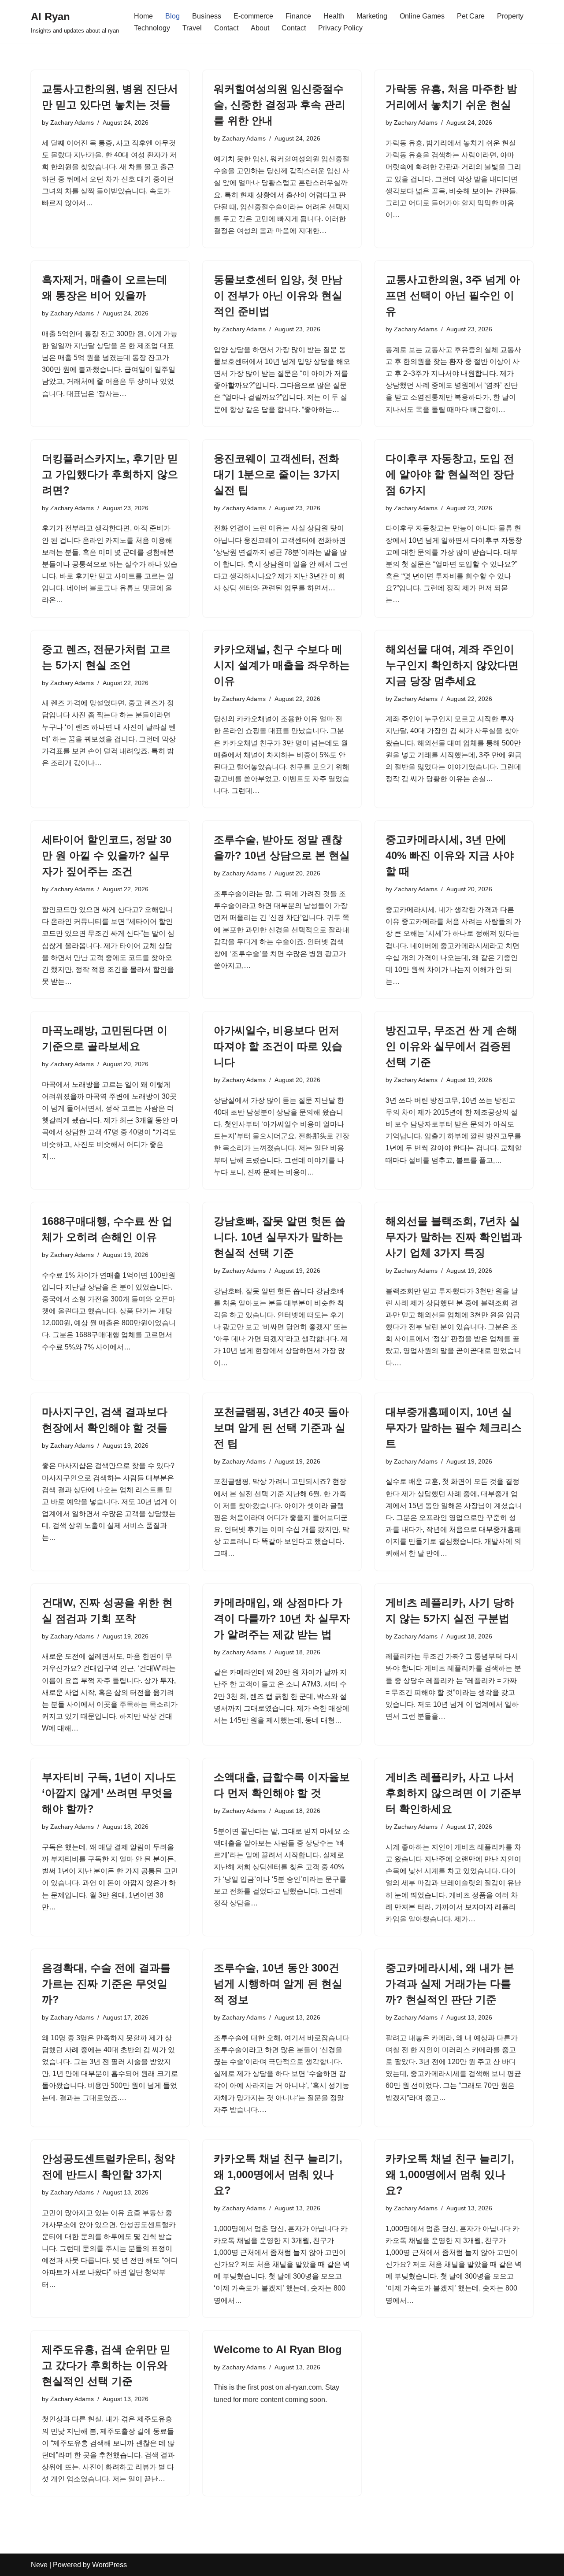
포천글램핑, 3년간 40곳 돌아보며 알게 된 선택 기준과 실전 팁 (281, 1428)
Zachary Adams (72, 122)
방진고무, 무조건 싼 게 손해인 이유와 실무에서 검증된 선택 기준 (451, 1046)
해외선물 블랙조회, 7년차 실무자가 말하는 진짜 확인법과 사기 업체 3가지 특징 (454, 1237)
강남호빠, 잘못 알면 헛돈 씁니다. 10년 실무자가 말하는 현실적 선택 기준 (280, 1237)
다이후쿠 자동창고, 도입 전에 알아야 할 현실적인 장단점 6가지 (450, 474)
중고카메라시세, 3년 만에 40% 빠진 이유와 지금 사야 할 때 (450, 855)
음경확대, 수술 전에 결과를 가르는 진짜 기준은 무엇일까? (106, 1984)
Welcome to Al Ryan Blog (278, 2349)
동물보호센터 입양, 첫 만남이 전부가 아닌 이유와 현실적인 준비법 (278, 295)
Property (510, 16)
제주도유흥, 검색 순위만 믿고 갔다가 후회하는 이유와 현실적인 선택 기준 (106, 2365)
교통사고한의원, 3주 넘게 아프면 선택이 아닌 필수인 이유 (453, 295)
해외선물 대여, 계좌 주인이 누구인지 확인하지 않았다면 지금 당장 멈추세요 (452, 665)
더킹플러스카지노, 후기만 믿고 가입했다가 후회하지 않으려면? (110, 474)
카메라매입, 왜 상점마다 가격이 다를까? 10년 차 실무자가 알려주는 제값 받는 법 (282, 1618)
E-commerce (253, 16)
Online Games (422, 16)
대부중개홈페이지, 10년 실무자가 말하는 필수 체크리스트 (454, 1428)
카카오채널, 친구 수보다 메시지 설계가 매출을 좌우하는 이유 (282, 665)
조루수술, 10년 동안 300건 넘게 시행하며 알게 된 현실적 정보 (278, 1984)
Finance (298, 16)
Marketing (372, 16)
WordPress (109, 2565)
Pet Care (471, 16)
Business (207, 16)
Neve (39, 2565)
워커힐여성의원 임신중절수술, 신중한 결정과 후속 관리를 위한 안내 (280, 105)
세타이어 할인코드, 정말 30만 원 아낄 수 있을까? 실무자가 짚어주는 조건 (107, 855)
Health (334, 16)
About (260, 28)
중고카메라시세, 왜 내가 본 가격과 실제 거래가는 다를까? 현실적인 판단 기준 (450, 1984)
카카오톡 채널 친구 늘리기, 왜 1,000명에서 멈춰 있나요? (278, 2174)
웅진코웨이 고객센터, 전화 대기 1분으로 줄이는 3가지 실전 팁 (277, 474)
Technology (152, 28)
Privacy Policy (340, 28)
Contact (226, 28)
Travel (192, 28)
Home (143, 16)
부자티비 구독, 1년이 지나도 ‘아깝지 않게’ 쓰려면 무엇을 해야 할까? (109, 1793)
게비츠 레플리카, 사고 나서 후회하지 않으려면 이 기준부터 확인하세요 (454, 1793)
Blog (173, 16)
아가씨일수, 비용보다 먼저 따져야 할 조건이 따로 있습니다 (278, 1046)
